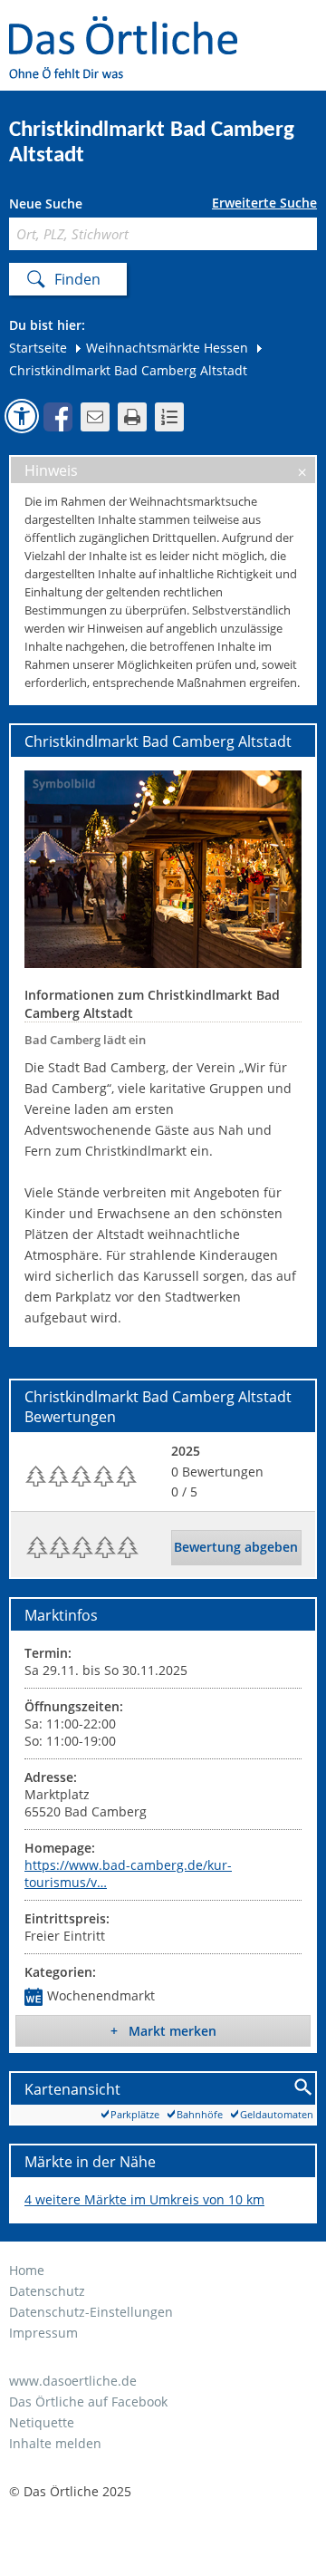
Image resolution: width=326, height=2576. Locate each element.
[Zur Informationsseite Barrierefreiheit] (22, 416)
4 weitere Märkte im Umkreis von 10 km (144, 2199)
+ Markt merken (163, 2031)
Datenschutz (47, 2291)
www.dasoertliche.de (73, 2381)
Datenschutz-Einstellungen (91, 2312)
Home (27, 2270)
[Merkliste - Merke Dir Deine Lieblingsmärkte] (169, 417)
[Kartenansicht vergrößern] (304, 2088)
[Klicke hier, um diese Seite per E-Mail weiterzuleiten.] (95, 417)
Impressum (43, 2333)
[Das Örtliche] (131, 28)
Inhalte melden (55, 2443)
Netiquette (42, 2422)
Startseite (38, 348)
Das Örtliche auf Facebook (88, 2402)
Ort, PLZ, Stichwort (89, 206)
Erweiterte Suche (264, 203)
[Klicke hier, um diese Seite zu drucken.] (132, 417)
